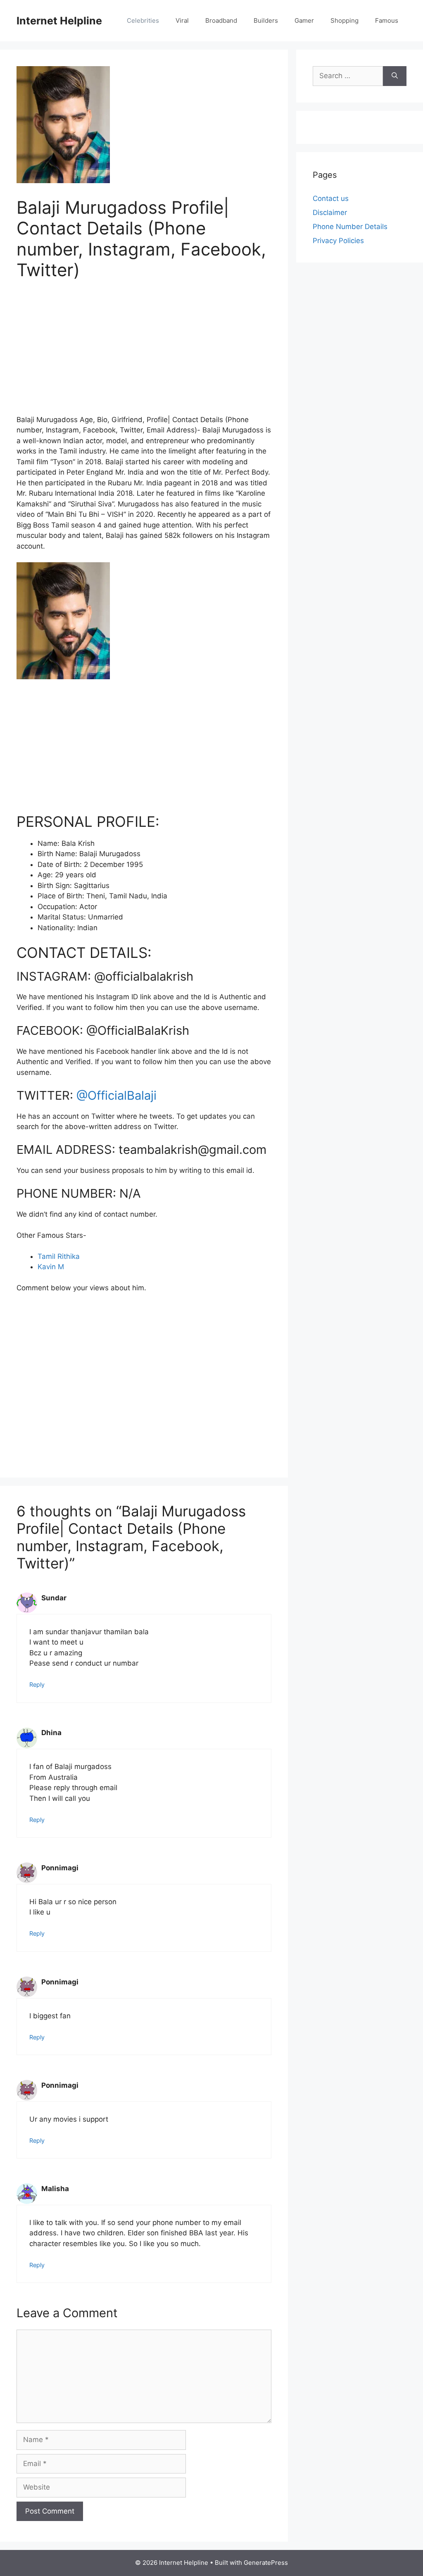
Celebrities (143, 20)
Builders (266, 20)
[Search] (395, 76)
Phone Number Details (350, 227)
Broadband (221, 20)
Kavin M (51, 1267)
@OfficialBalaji (116, 1095)
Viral (182, 20)
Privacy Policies (338, 241)
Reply (37, 1684)
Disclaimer (330, 212)
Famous (387, 20)
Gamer (304, 20)
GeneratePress (266, 2563)
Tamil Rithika (59, 1256)
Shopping (345, 20)
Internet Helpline (59, 21)
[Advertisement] (144, 353)
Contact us (331, 198)
